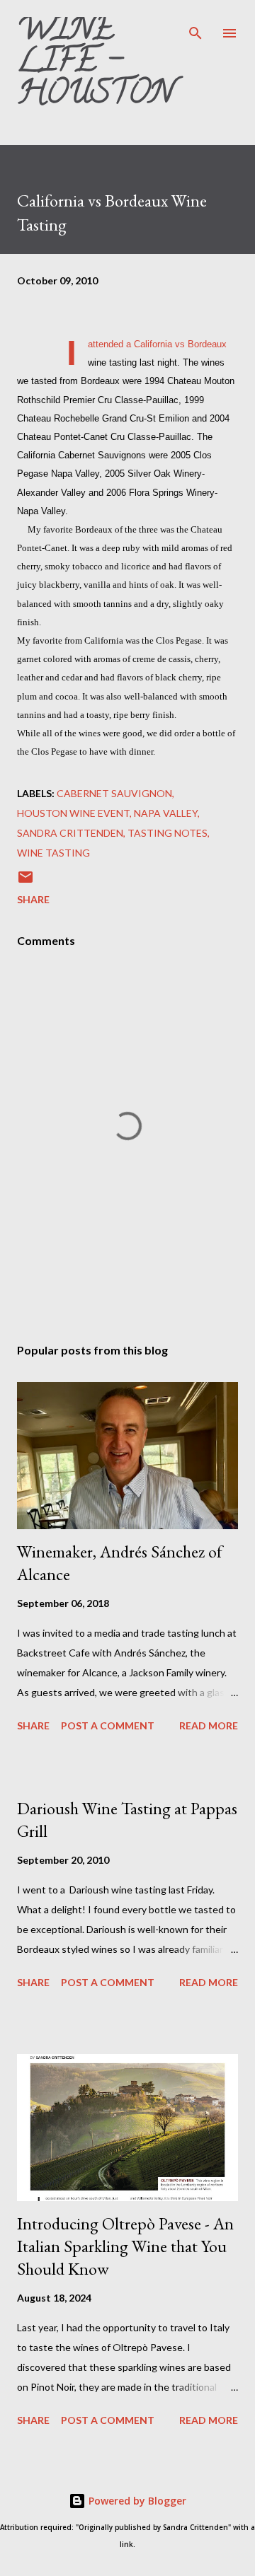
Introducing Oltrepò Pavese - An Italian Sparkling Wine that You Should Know (125, 2246)
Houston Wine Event (73, 813)
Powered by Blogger (136, 2501)
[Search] (195, 25)
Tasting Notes (168, 833)
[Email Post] (25, 882)
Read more (209, 1725)
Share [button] (33, 899)
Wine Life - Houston (95, 64)
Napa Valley (166, 813)
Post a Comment (108, 1725)
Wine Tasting (53, 853)
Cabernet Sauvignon (114, 793)
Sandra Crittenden (70, 833)
